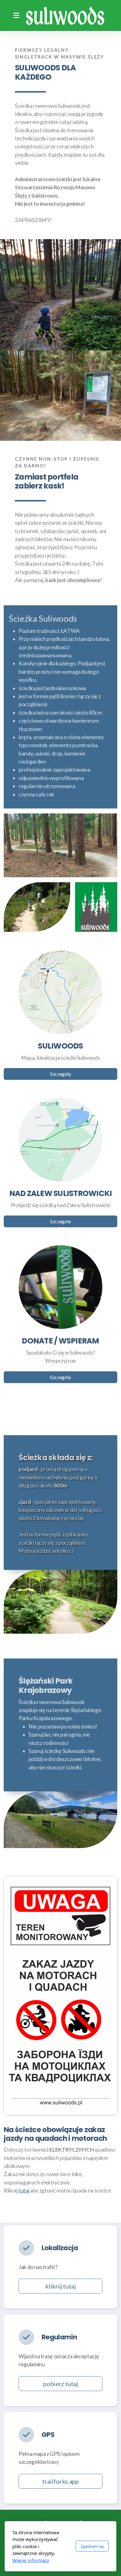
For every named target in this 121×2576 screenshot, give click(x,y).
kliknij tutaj (60, 2286)
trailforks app (60, 2481)
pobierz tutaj (60, 2384)
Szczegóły (60, 1074)
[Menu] (16, 15)
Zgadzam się (92, 2546)
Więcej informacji (31, 2560)
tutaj (24, 2190)
